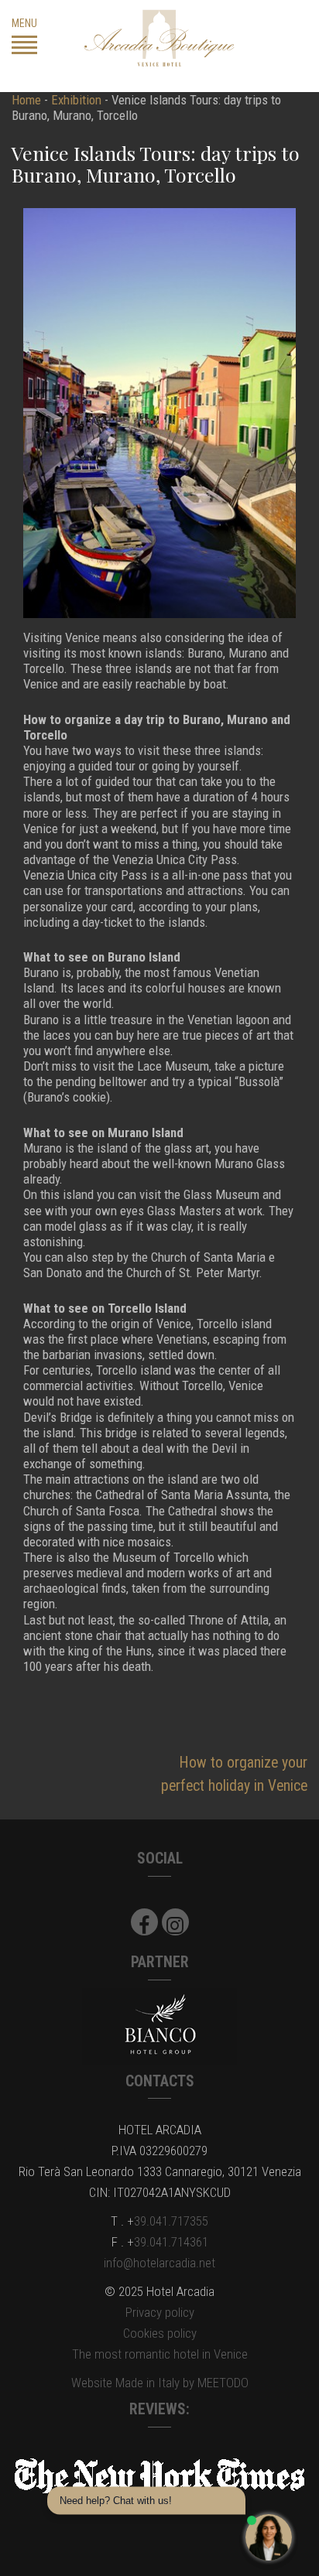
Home (26, 100)
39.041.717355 (171, 2221)
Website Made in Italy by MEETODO (160, 2383)
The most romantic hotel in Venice (160, 2354)
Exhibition (76, 100)
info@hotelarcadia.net (159, 2263)
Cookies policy (160, 2333)
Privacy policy (160, 2312)
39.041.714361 (171, 2242)
